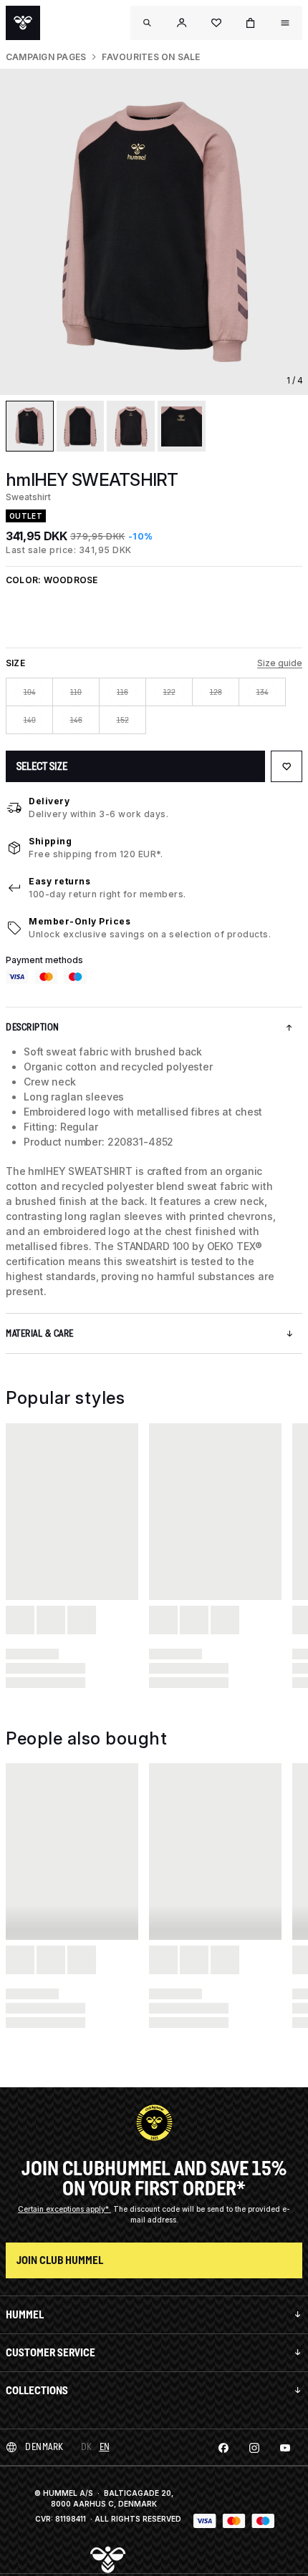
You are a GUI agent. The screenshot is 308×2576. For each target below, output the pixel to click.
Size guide (280, 663)
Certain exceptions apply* (64, 2209)
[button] (182, 23)
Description (33, 1027)
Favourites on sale (151, 57)
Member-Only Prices (80, 921)
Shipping (50, 841)
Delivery (49, 801)
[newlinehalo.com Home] (23, 23)
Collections (37, 2390)
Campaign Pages (46, 57)
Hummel (25, 2314)
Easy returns (59, 881)
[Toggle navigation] (148, 23)
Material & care (40, 1333)
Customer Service (50, 2352)
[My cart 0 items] (251, 23)
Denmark (44, 2447)
